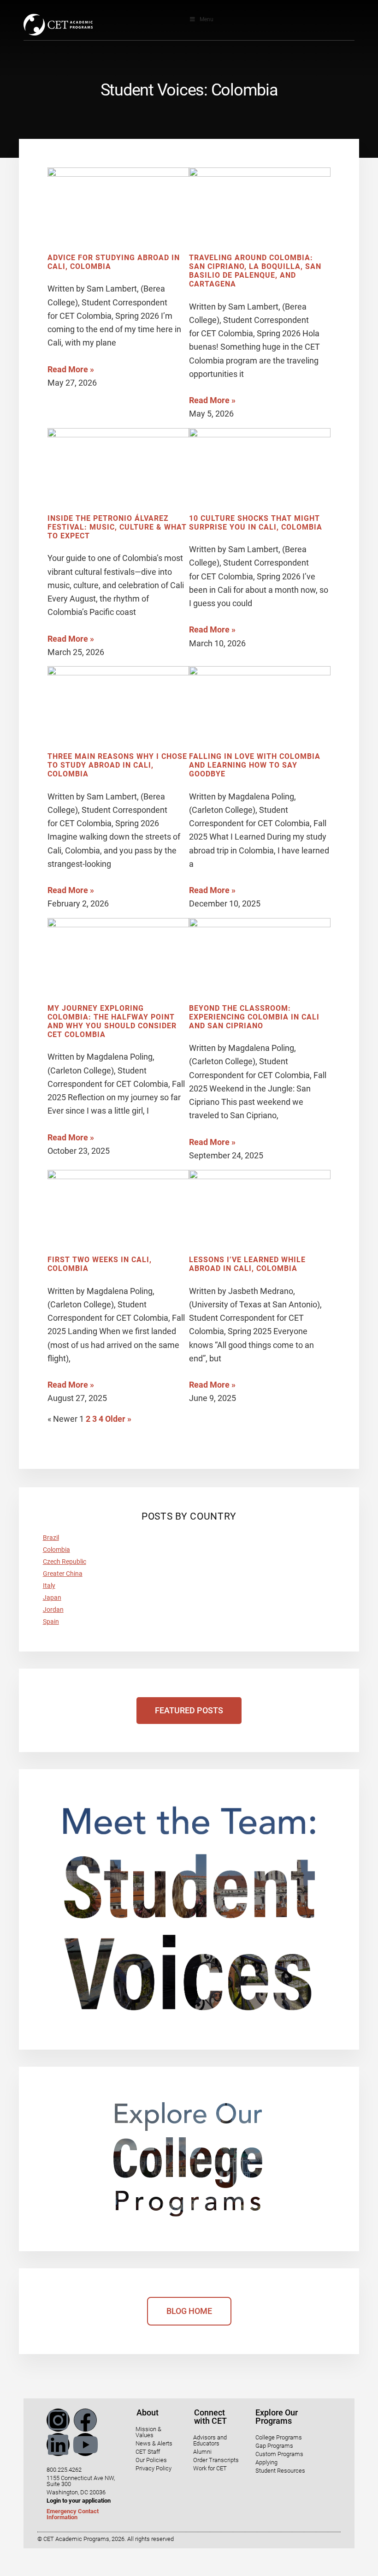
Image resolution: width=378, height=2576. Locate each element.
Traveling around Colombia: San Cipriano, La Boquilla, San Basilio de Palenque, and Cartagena (255, 271)
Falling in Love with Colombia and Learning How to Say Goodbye (255, 765)
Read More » (71, 369)
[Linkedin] (58, 2445)
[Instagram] (58, 2420)
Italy (49, 1586)
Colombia (56, 1550)
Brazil (51, 1538)
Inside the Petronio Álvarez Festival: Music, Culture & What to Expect (117, 527)
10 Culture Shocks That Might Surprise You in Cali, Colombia (256, 523)
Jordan (53, 1610)
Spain (51, 1622)
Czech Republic (65, 1562)
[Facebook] (85, 2420)
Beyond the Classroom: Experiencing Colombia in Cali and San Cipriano (254, 1017)
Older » (118, 1419)
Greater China (63, 1574)
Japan (52, 1598)
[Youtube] (85, 2445)
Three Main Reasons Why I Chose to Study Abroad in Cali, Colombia (117, 765)
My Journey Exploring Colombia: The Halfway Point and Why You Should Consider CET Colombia (112, 1022)
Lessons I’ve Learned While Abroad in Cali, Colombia (247, 1264)
